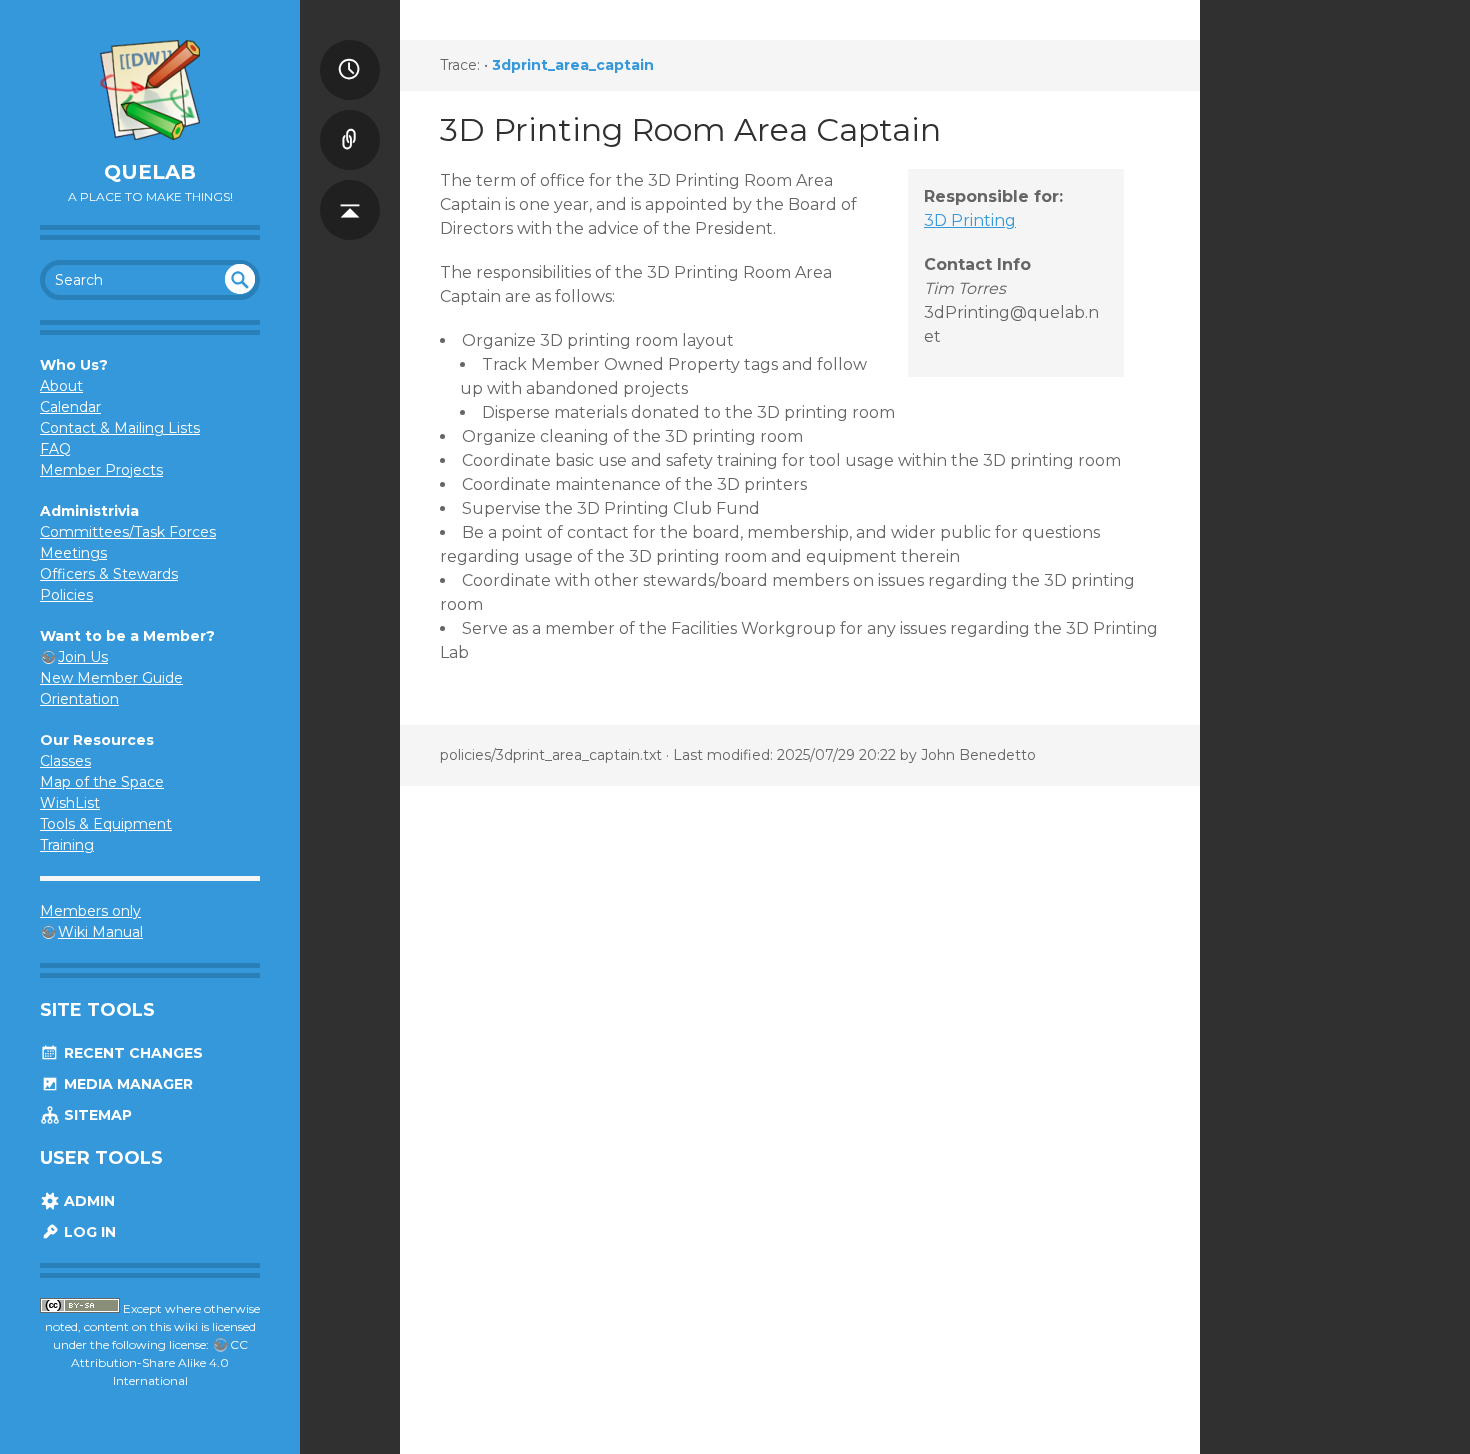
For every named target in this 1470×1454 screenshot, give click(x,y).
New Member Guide (111, 678)
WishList (70, 803)
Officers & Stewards (109, 574)
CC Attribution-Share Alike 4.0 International (159, 1362)
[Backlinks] (350, 120)
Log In (88, 1232)
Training (67, 845)
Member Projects (101, 470)
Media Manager (126, 1084)
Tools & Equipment (106, 824)
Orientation (79, 699)
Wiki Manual (100, 932)
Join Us (83, 657)
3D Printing (970, 220)
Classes (65, 761)
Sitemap (96, 1115)
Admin (87, 1201)
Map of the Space (102, 782)
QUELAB (150, 172)
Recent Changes (131, 1053)
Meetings (73, 553)
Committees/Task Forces (128, 532)
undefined (240, 279)
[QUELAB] (150, 90)
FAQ (55, 449)
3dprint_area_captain (573, 65)
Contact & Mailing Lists (120, 428)
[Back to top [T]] (350, 190)
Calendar (70, 407)
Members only (90, 911)
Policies (66, 595)
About (61, 386)
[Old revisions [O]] (350, 50)
